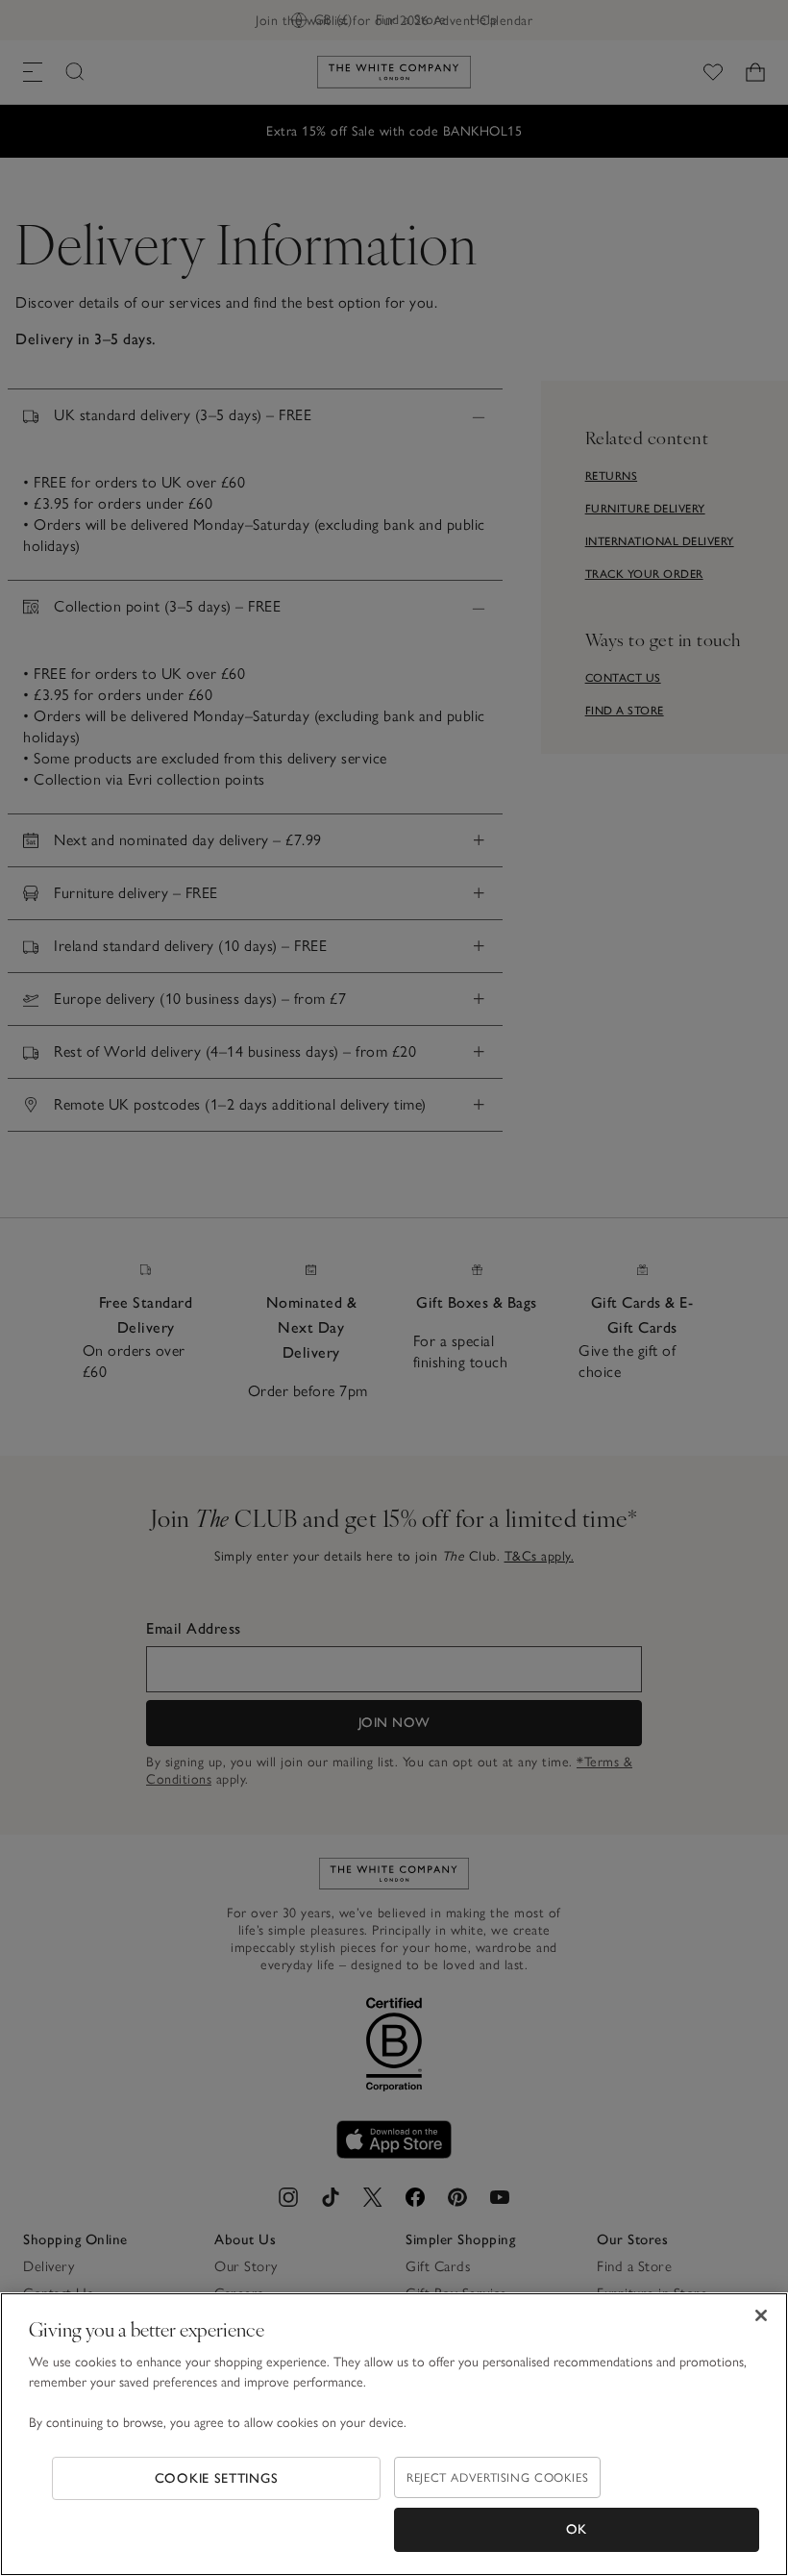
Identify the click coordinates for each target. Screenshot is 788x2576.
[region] (394, 2434)
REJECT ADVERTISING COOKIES (497, 2477)
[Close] (761, 2315)
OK (577, 2529)
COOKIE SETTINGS (217, 2478)
